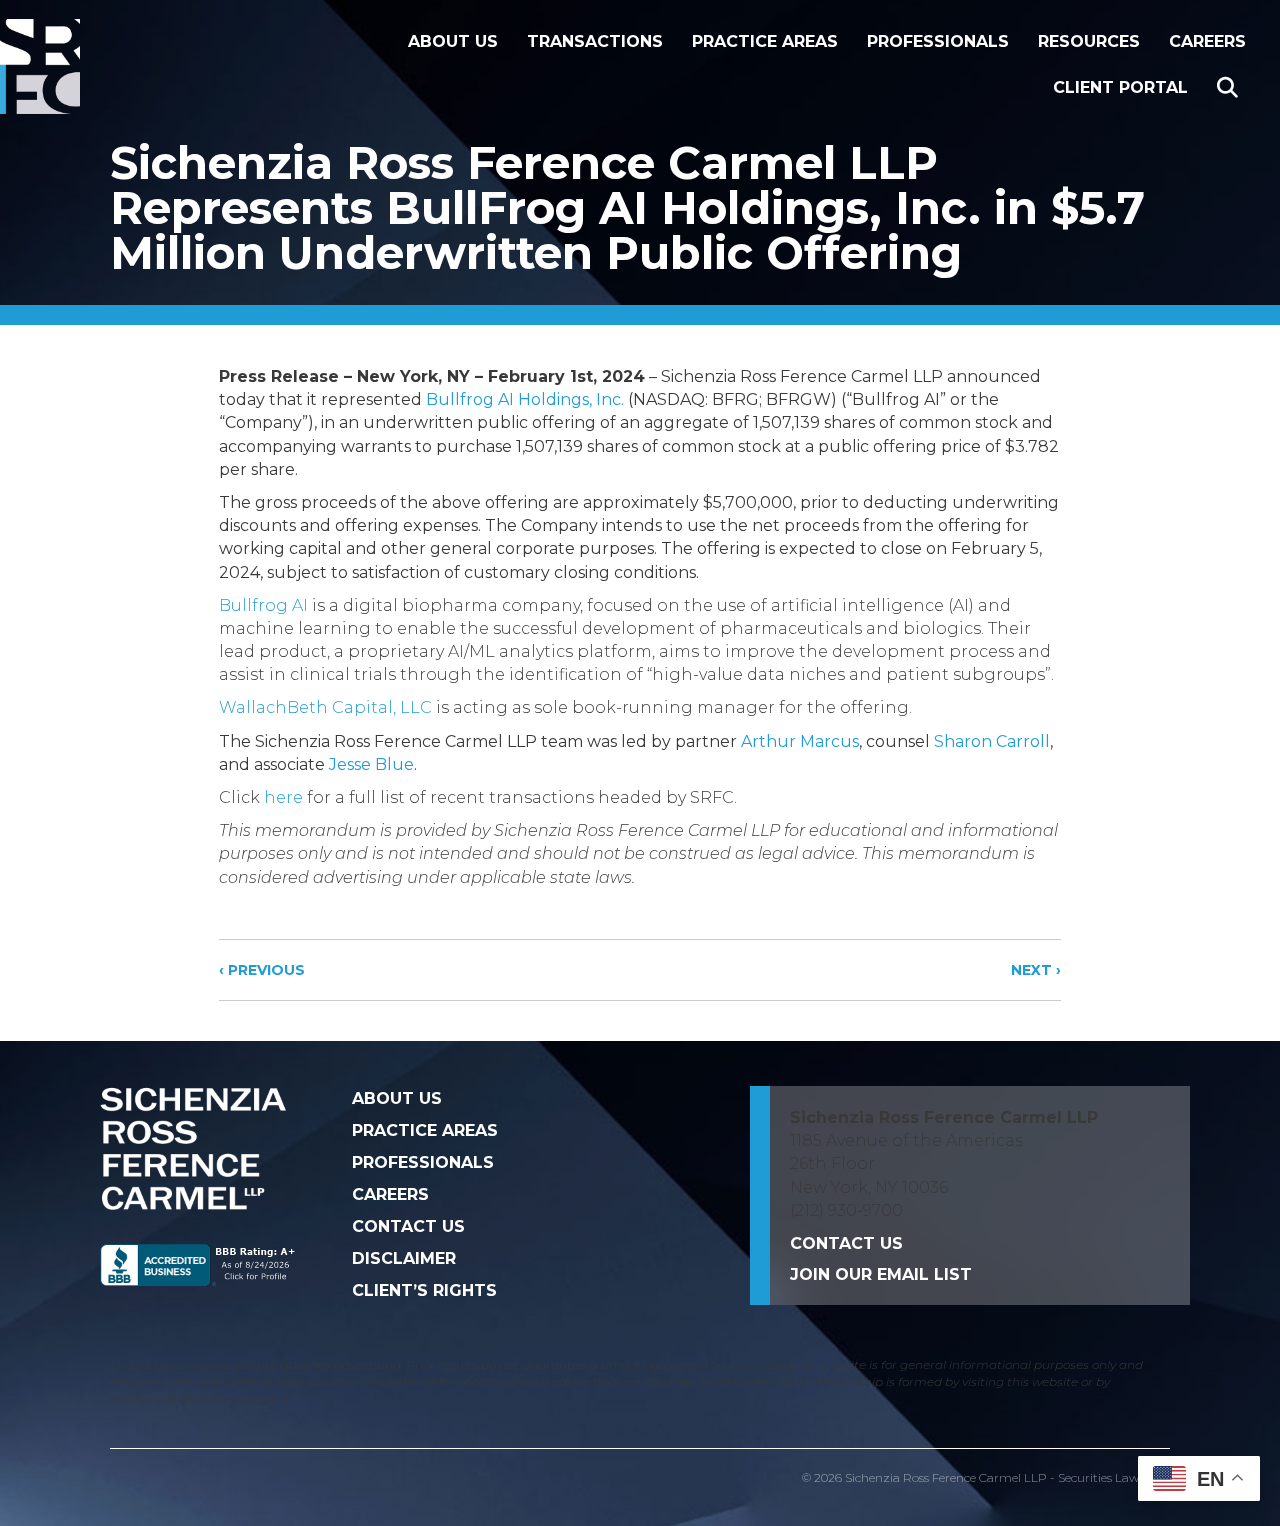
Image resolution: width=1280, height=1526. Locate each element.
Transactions (595, 41)
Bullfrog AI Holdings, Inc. (525, 399)
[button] (1231, 88)
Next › (1036, 970)
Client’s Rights (424, 1290)
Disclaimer (404, 1258)
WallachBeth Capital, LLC (325, 707)
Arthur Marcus (798, 741)
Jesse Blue (371, 764)
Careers (1207, 41)
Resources (1089, 41)
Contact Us (408, 1226)
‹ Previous (262, 970)
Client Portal (1120, 87)
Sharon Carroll (992, 741)
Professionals (938, 41)
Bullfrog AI (263, 605)
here (283, 797)
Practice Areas (765, 41)
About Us (453, 41)
